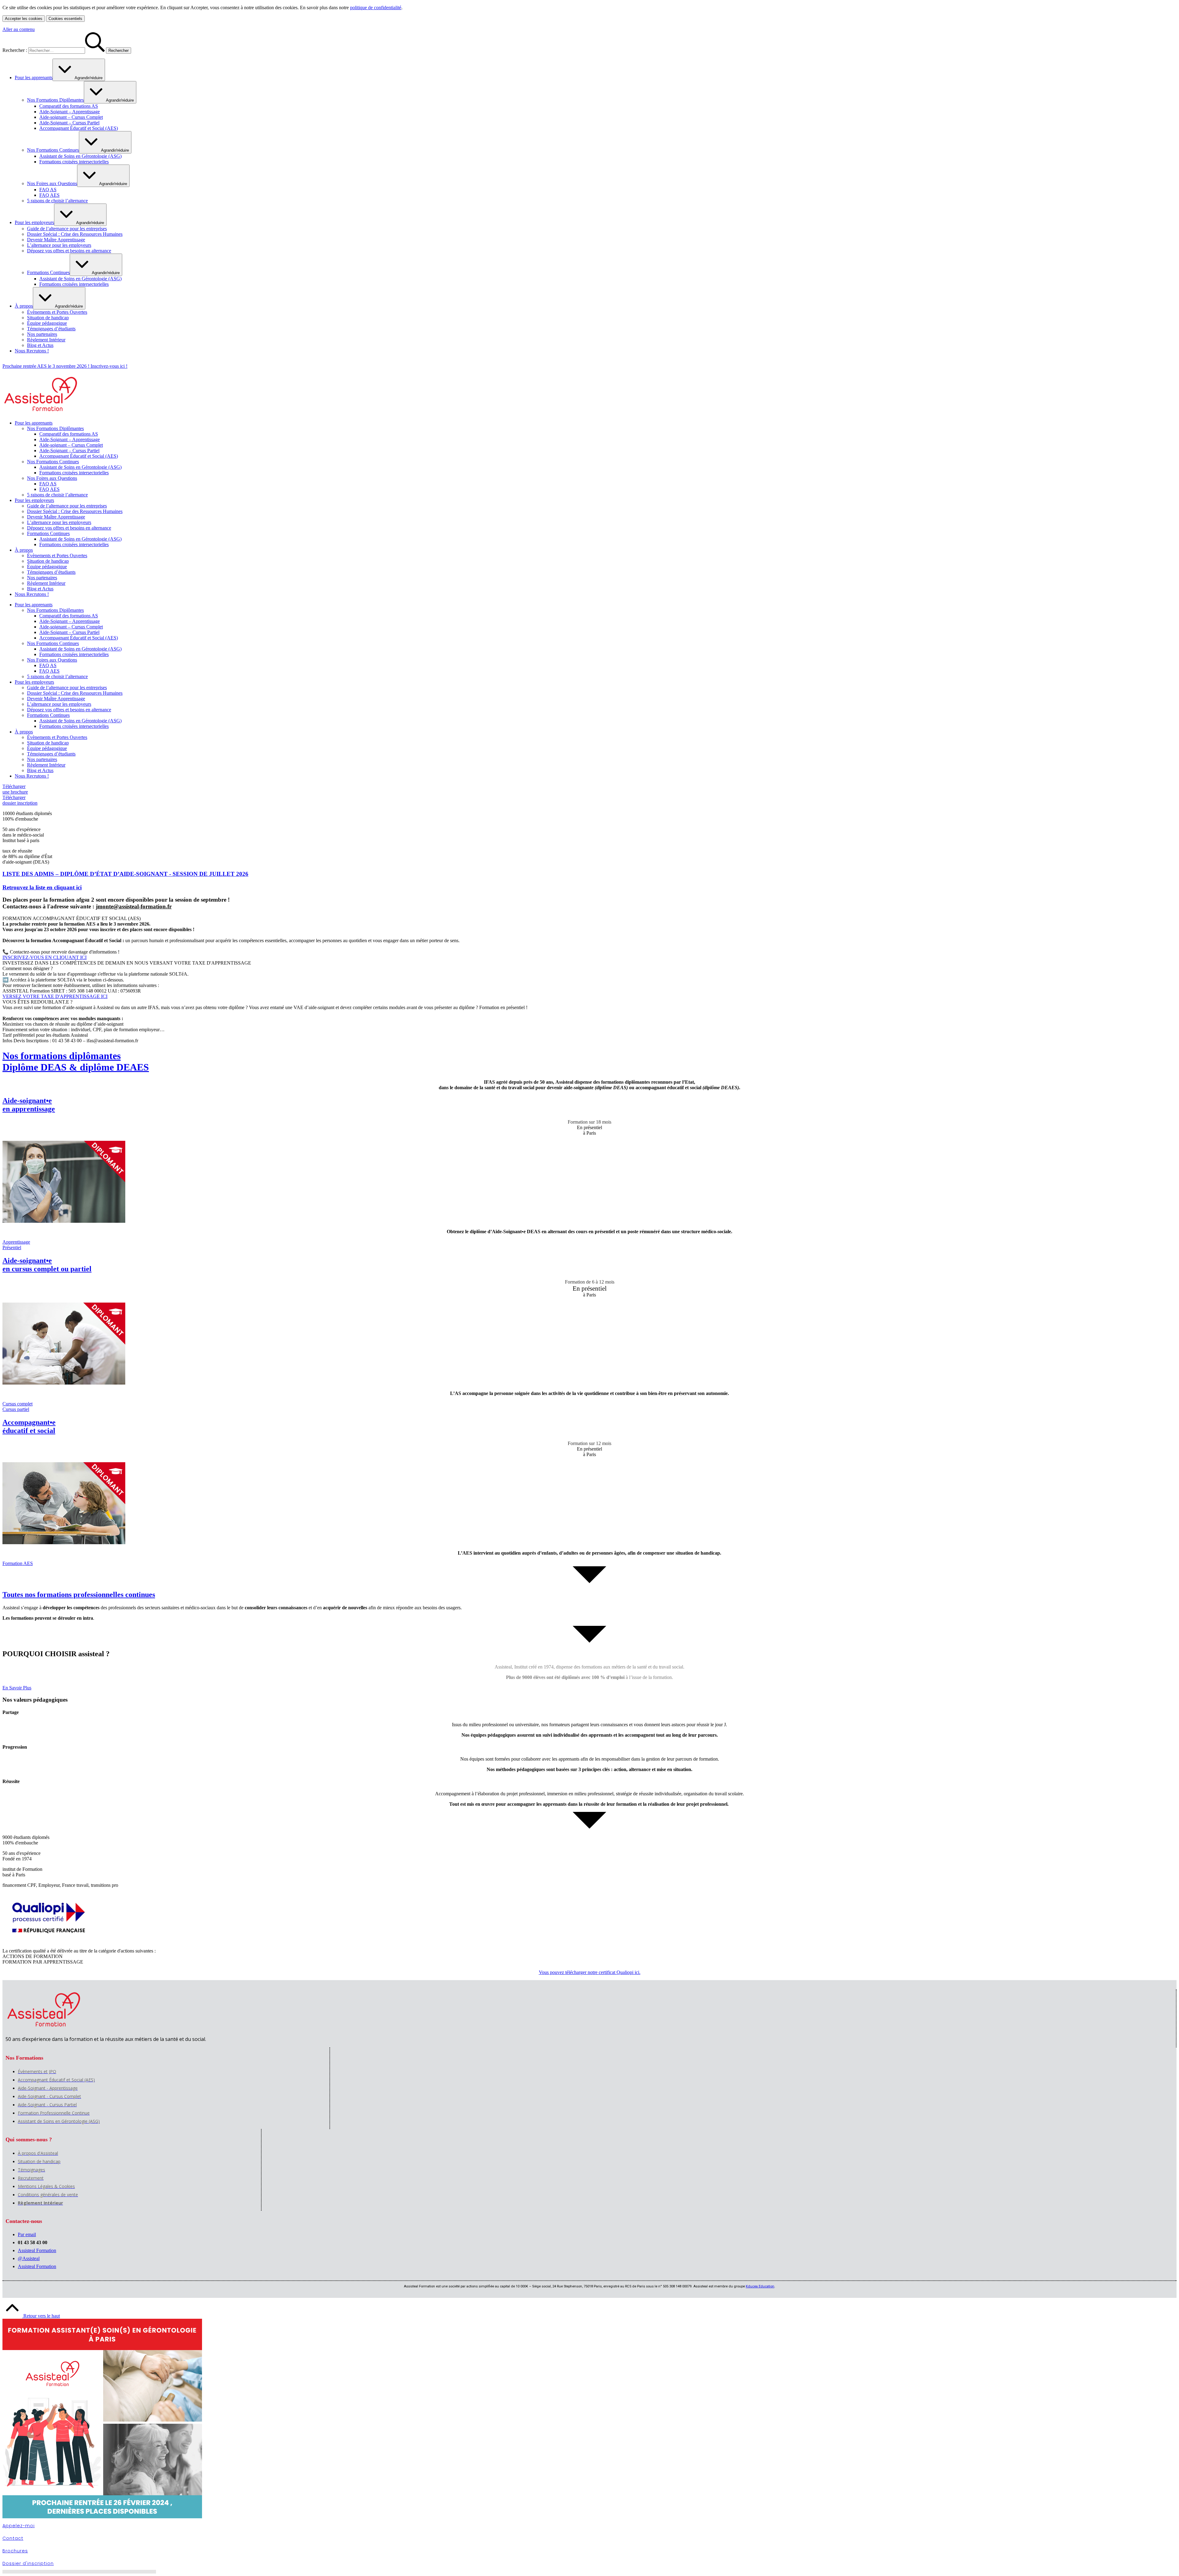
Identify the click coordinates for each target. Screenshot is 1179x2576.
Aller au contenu (19, 29)
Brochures (15, 2551)
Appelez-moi (19, 2526)
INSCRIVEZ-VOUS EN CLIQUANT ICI (45, 957)
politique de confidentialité (376, 8)
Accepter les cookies (24, 19)
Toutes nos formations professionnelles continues (79, 1595)
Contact (13, 2538)
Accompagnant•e (29, 1426)
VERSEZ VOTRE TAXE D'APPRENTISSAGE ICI (55, 996)
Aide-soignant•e (29, 1105)
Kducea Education (760, 2286)
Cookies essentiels (65, 19)
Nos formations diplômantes (76, 1061)
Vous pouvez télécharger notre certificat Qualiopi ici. (590, 1972)
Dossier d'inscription (28, 2563)
